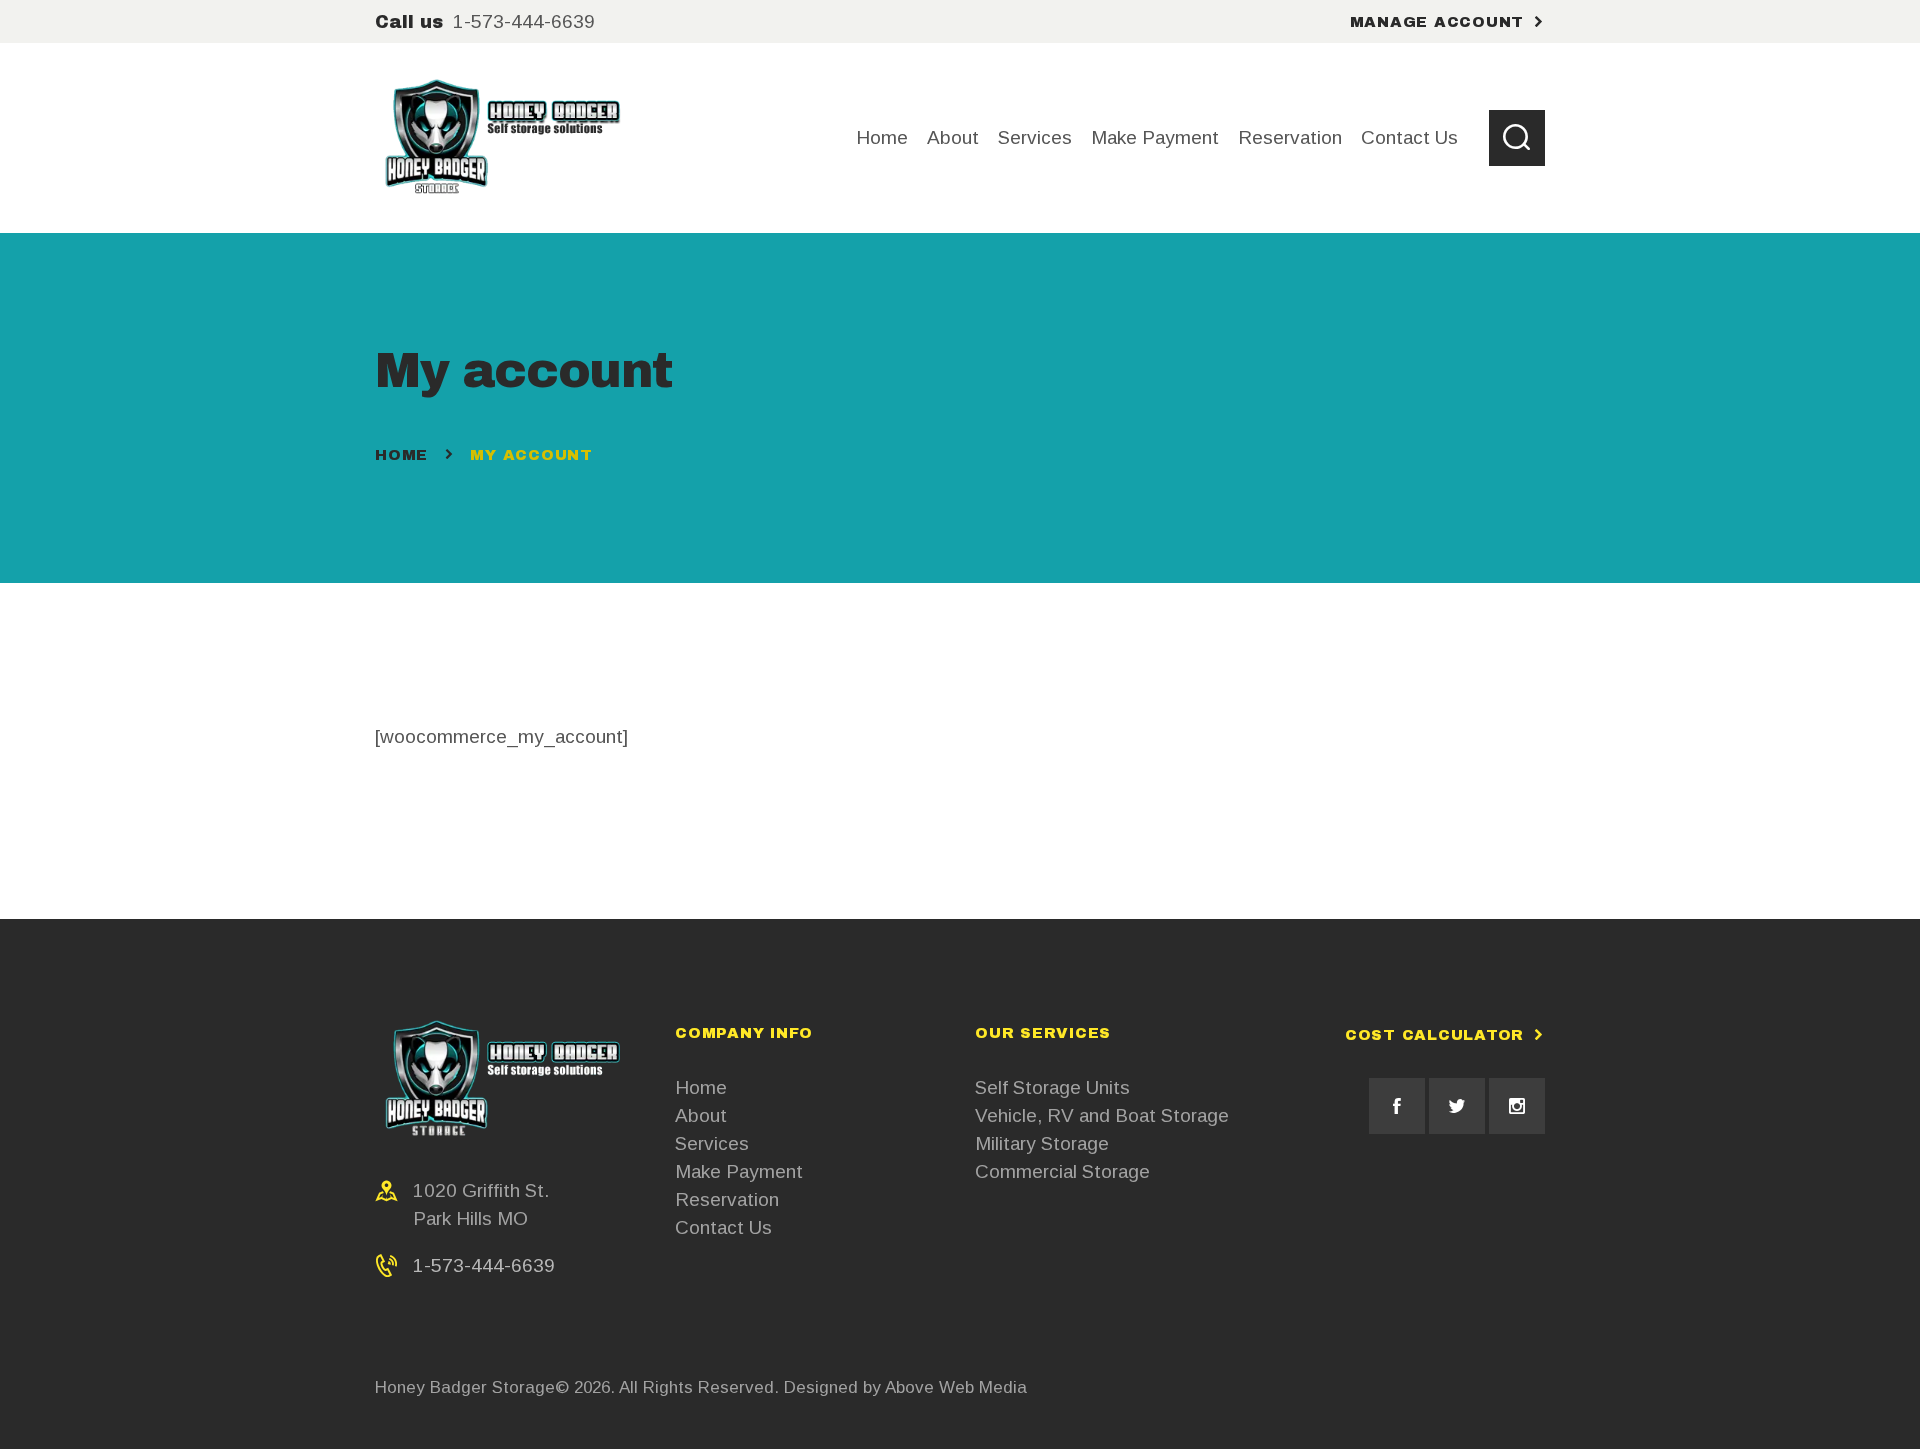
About (701, 1115)
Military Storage (1042, 1143)
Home (401, 455)
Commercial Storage (1062, 1171)
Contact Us (723, 1227)
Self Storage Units (1052, 1087)
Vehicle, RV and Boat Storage (1102, 1115)
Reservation (727, 1199)
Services (712, 1143)
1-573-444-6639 (484, 1265)
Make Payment (739, 1171)
